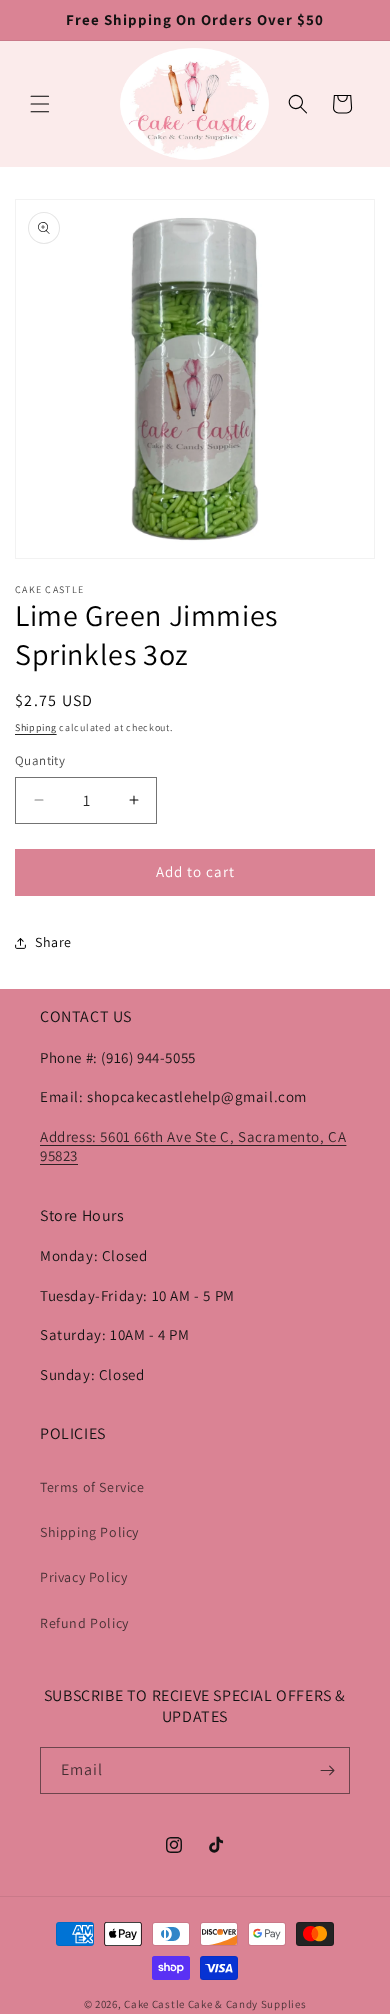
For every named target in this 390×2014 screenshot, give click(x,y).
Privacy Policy (83, 1577)
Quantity (40, 760)
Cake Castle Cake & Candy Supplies (215, 2004)
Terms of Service (92, 1487)
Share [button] (53, 942)
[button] (40, 104)
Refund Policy (84, 1623)
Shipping (36, 727)
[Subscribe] (327, 1770)
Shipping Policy (89, 1532)
